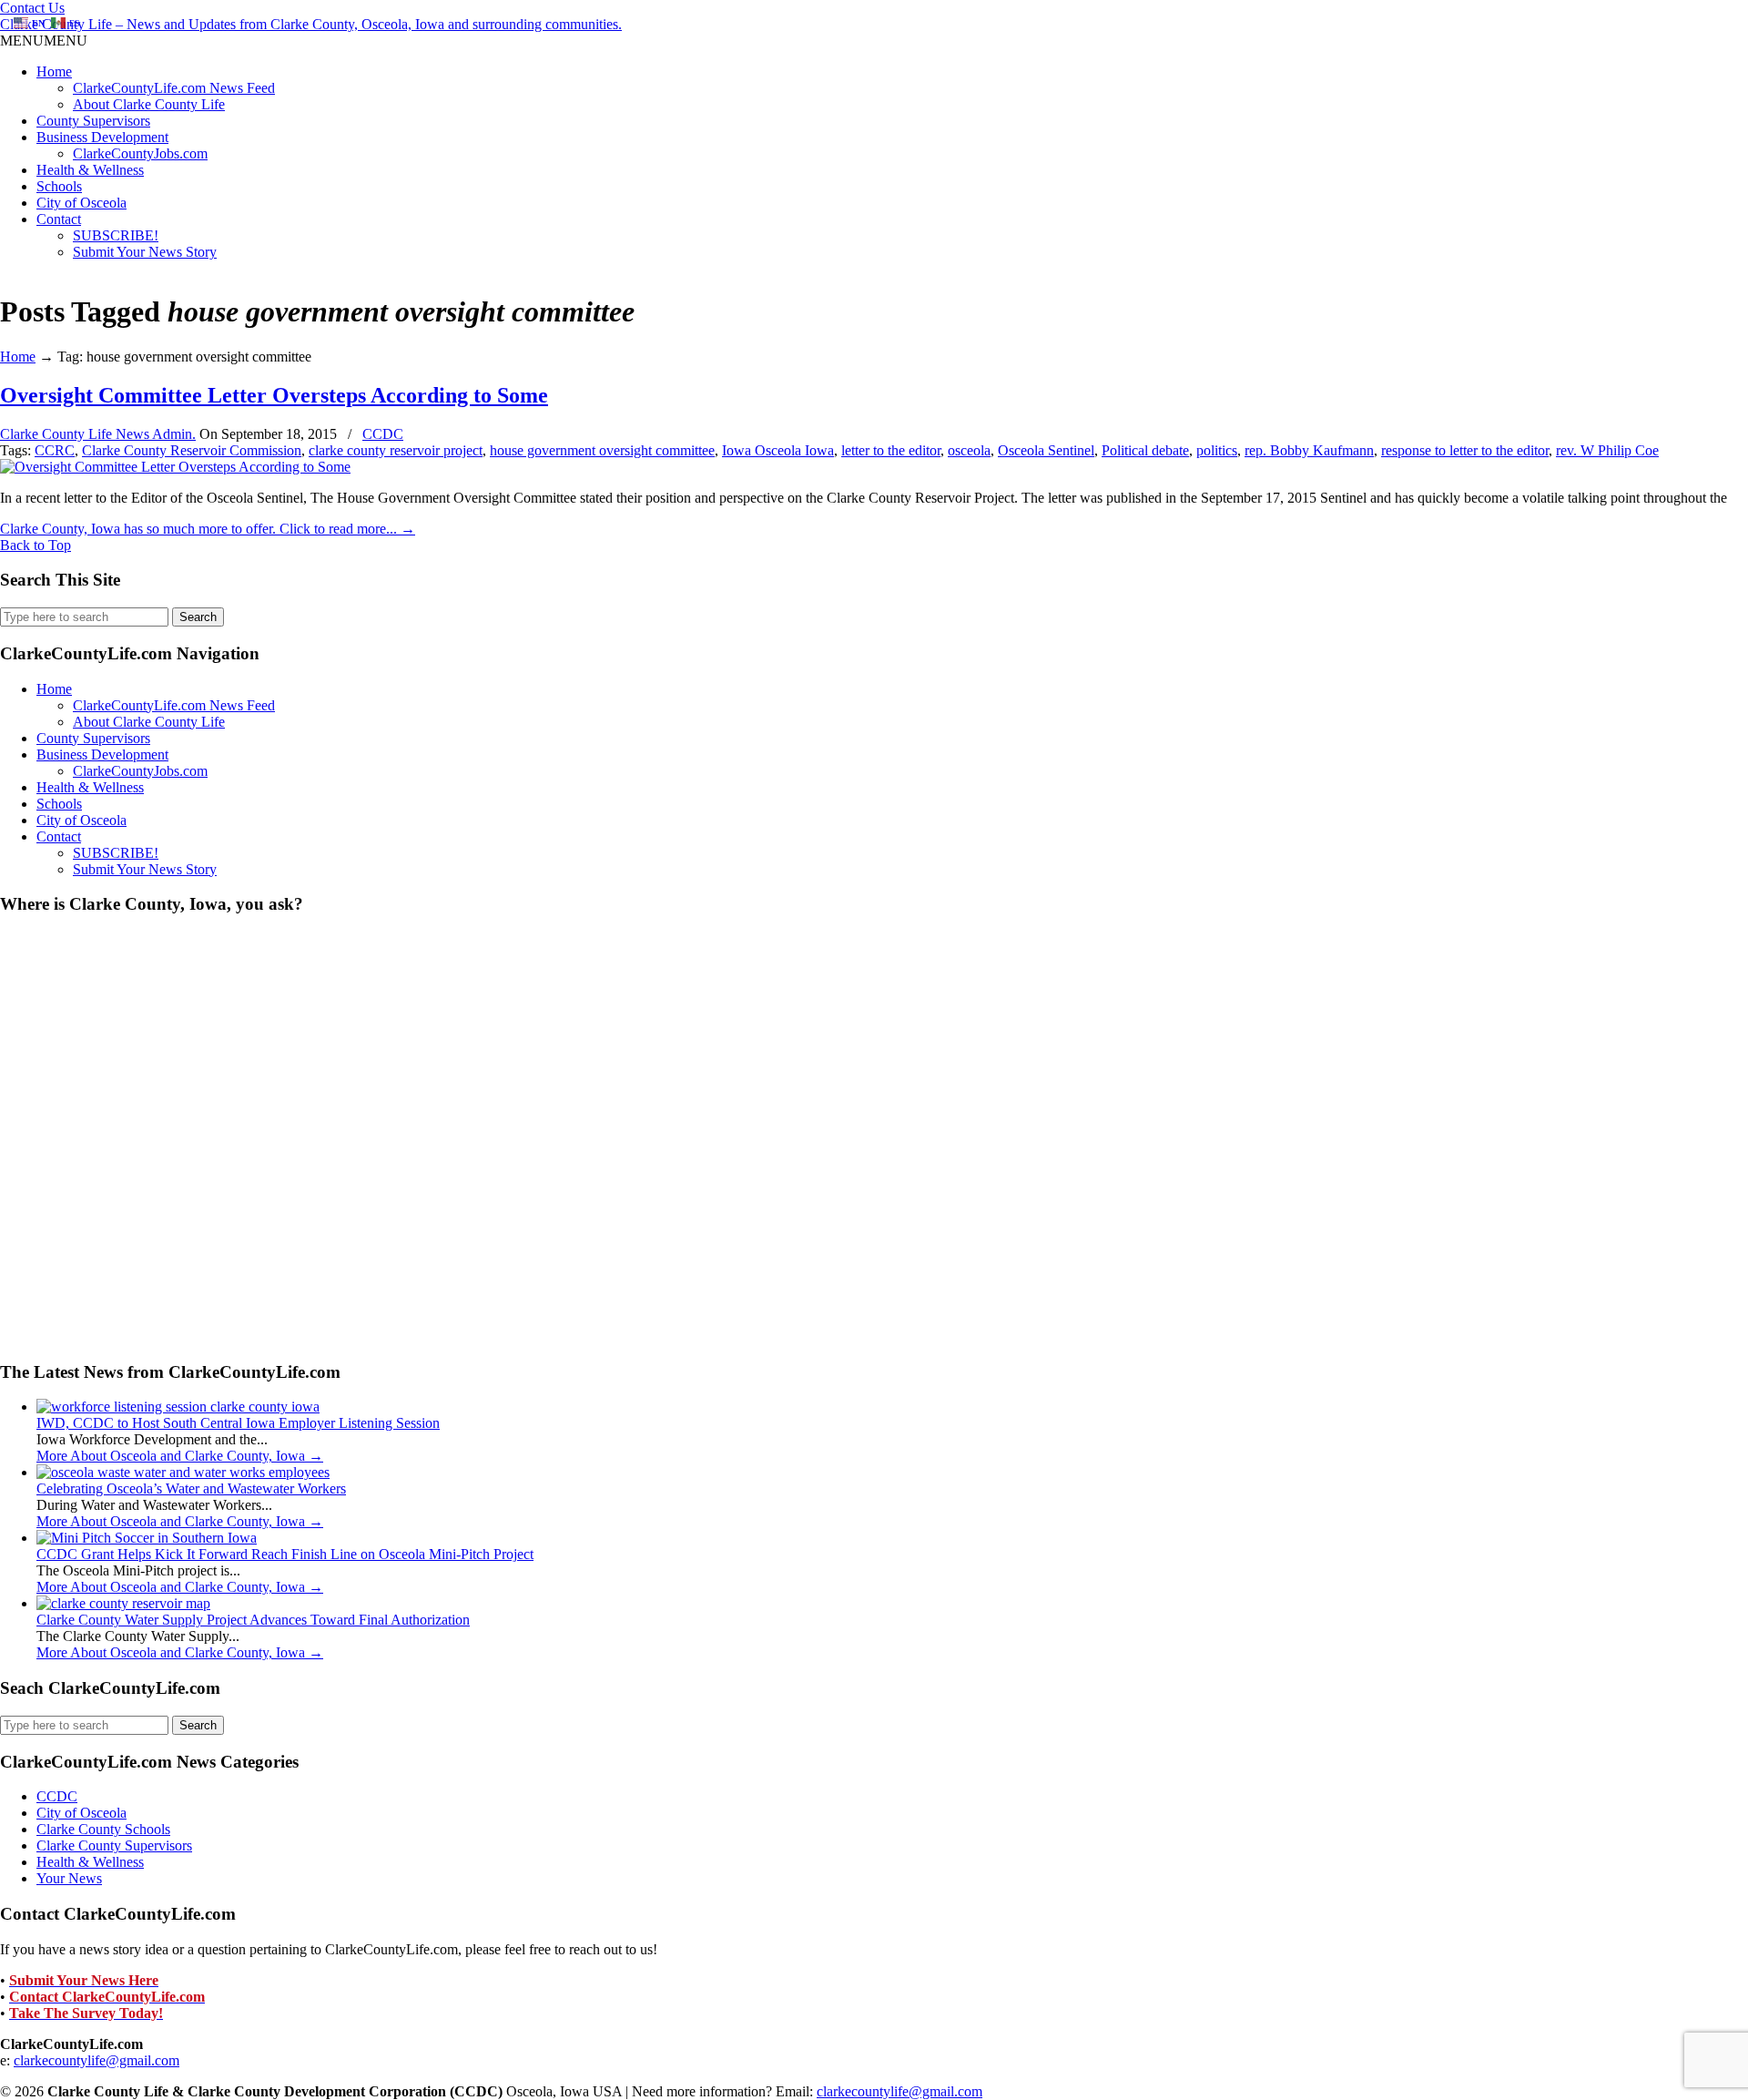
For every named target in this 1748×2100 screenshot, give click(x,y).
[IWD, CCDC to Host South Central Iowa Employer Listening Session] (178, 1407)
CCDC (383, 434)
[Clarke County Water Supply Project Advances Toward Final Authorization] (123, 1603)
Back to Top (36, 545)
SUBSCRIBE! (116, 235)
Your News (69, 1878)
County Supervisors (93, 121)
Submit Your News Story (145, 252)
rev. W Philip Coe (1607, 450)
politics (1217, 450)
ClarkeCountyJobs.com (140, 153)
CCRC (55, 450)
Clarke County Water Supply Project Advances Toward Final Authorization (253, 1620)
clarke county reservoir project (396, 450)
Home (54, 71)
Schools (59, 186)
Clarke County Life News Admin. (98, 434)
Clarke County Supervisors (114, 1845)
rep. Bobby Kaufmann (1309, 450)
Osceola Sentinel (1046, 450)
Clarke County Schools (103, 1829)
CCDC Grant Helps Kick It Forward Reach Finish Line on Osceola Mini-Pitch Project (285, 1554)
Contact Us (32, 8)
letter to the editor (891, 450)
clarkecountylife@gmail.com (97, 2060)
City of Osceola (81, 203)
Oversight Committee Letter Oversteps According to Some (274, 395)
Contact (59, 219)
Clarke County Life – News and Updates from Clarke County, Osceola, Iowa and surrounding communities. (311, 24)
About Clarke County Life (149, 104)
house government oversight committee (602, 450)
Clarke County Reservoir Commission (192, 450)
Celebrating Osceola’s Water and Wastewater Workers (191, 1488)
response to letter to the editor (1465, 450)
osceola (969, 450)
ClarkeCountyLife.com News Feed (174, 88)
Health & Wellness (90, 170)
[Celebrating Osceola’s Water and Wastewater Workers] (183, 1472)
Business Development (102, 137)
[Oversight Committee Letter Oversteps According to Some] (175, 467)
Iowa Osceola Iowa (778, 450)
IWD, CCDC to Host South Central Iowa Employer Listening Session (238, 1423)
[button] (44, 41)
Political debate (1145, 450)
